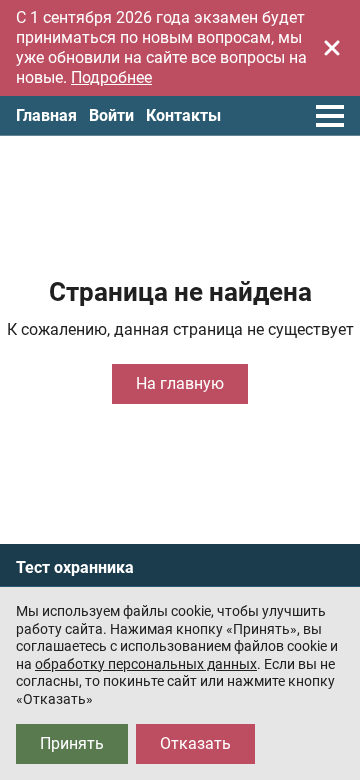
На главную (180, 383)
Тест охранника (75, 568)
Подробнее (111, 77)
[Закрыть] (332, 48)
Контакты (183, 115)
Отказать (195, 743)
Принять (72, 743)
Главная (46, 115)
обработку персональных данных (146, 664)
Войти (111, 115)
